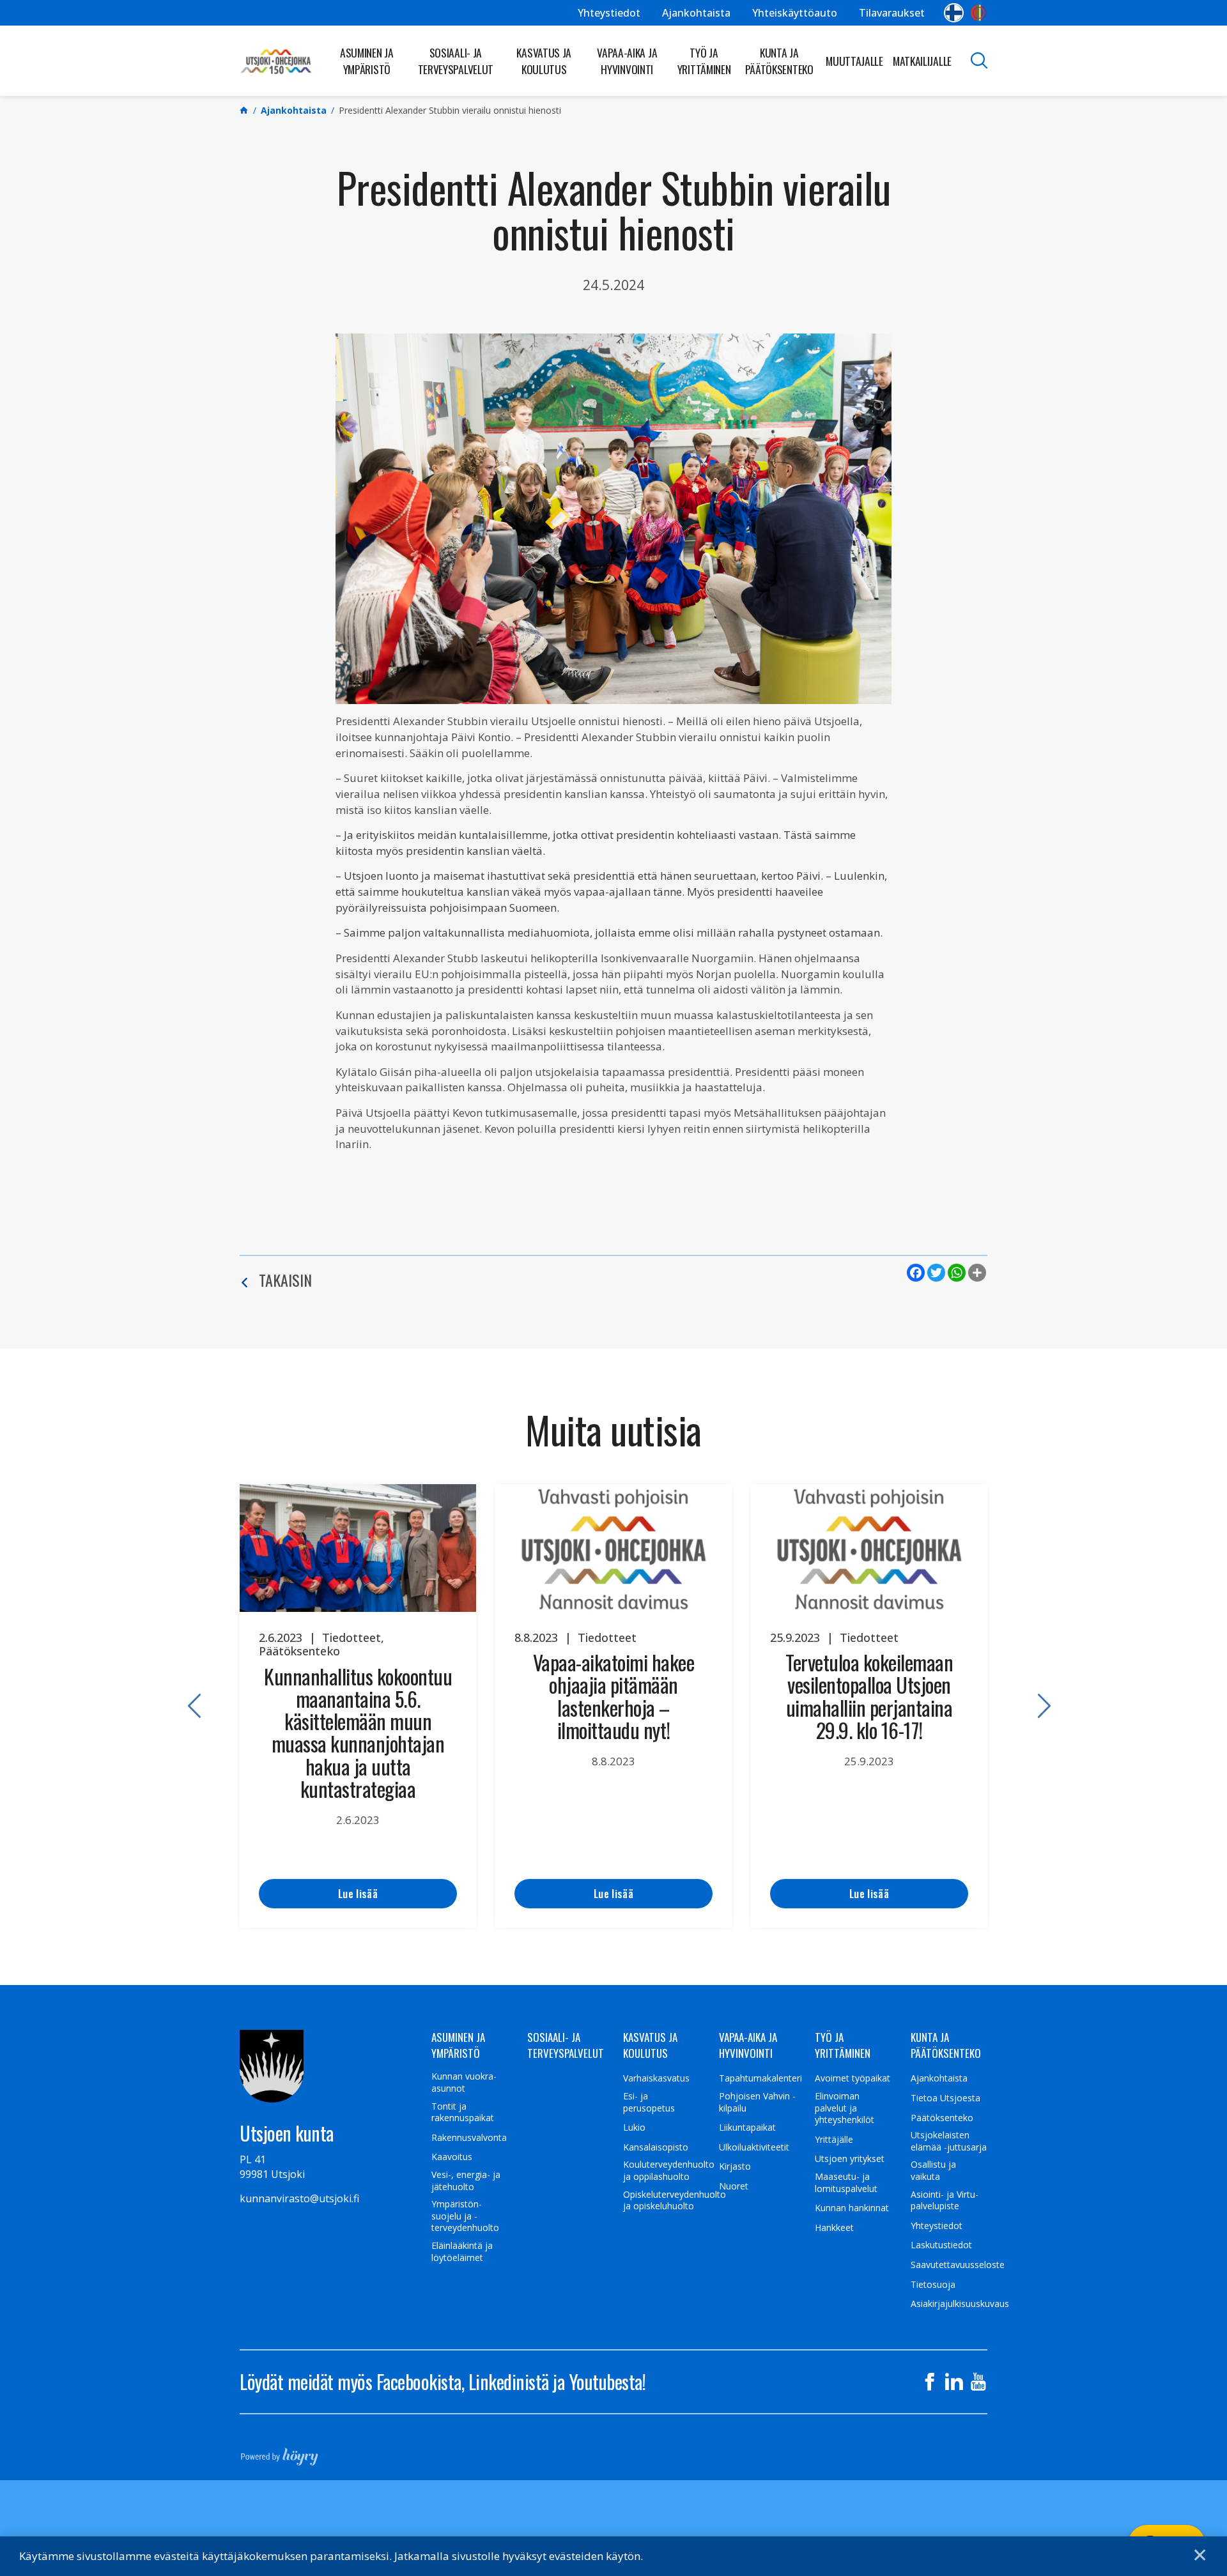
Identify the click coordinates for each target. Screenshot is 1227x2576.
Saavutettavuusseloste (958, 2265)
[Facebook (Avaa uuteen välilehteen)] (930, 2382)
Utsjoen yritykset (850, 2159)
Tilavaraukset (892, 13)
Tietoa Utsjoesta (945, 2098)
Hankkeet (834, 2228)
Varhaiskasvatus (656, 2078)
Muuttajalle (854, 61)
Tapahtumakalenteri (760, 2078)
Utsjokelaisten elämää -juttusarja (949, 2141)
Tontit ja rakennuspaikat (463, 2112)
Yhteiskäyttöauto (795, 13)
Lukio (634, 2127)
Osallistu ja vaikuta (933, 2171)
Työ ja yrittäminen (704, 61)
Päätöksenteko (942, 2118)
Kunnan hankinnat (852, 2208)
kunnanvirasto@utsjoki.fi (299, 2198)
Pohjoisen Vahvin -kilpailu (757, 2102)
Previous (189, 1706)
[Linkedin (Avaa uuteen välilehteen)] (954, 2382)
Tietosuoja (933, 2285)
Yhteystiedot (609, 13)
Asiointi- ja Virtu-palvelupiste (945, 2201)
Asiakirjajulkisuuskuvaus (960, 2304)
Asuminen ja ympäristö (367, 61)
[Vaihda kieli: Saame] (979, 13)
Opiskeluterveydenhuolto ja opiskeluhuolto (675, 2201)
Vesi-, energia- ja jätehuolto (466, 2181)
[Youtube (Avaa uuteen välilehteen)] (978, 2382)
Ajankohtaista (696, 13)
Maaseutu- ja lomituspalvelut (846, 2183)
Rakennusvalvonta (469, 2138)
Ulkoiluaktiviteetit (754, 2147)
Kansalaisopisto (656, 2147)
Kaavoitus (452, 2157)
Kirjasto (735, 2166)
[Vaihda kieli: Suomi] (954, 13)
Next (1038, 1706)
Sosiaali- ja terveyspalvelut (456, 61)
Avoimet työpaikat (853, 2078)
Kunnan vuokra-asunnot (464, 2082)
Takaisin (285, 1280)
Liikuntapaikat (747, 2127)
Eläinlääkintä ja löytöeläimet (462, 2252)
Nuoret (734, 2186)
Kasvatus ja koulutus (544, 61)
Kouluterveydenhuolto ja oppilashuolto (669, 2171)
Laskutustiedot (941, 2245)
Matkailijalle (922, 61)
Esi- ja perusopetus (649, 2102)
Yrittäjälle (834, 2140)
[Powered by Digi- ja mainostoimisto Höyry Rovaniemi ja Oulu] (280, 2453)
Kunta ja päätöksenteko (779, 61)
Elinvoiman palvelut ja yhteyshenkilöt (845, 2108)
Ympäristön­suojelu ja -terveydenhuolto (465, 2216)
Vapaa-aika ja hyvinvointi (627, 61)
